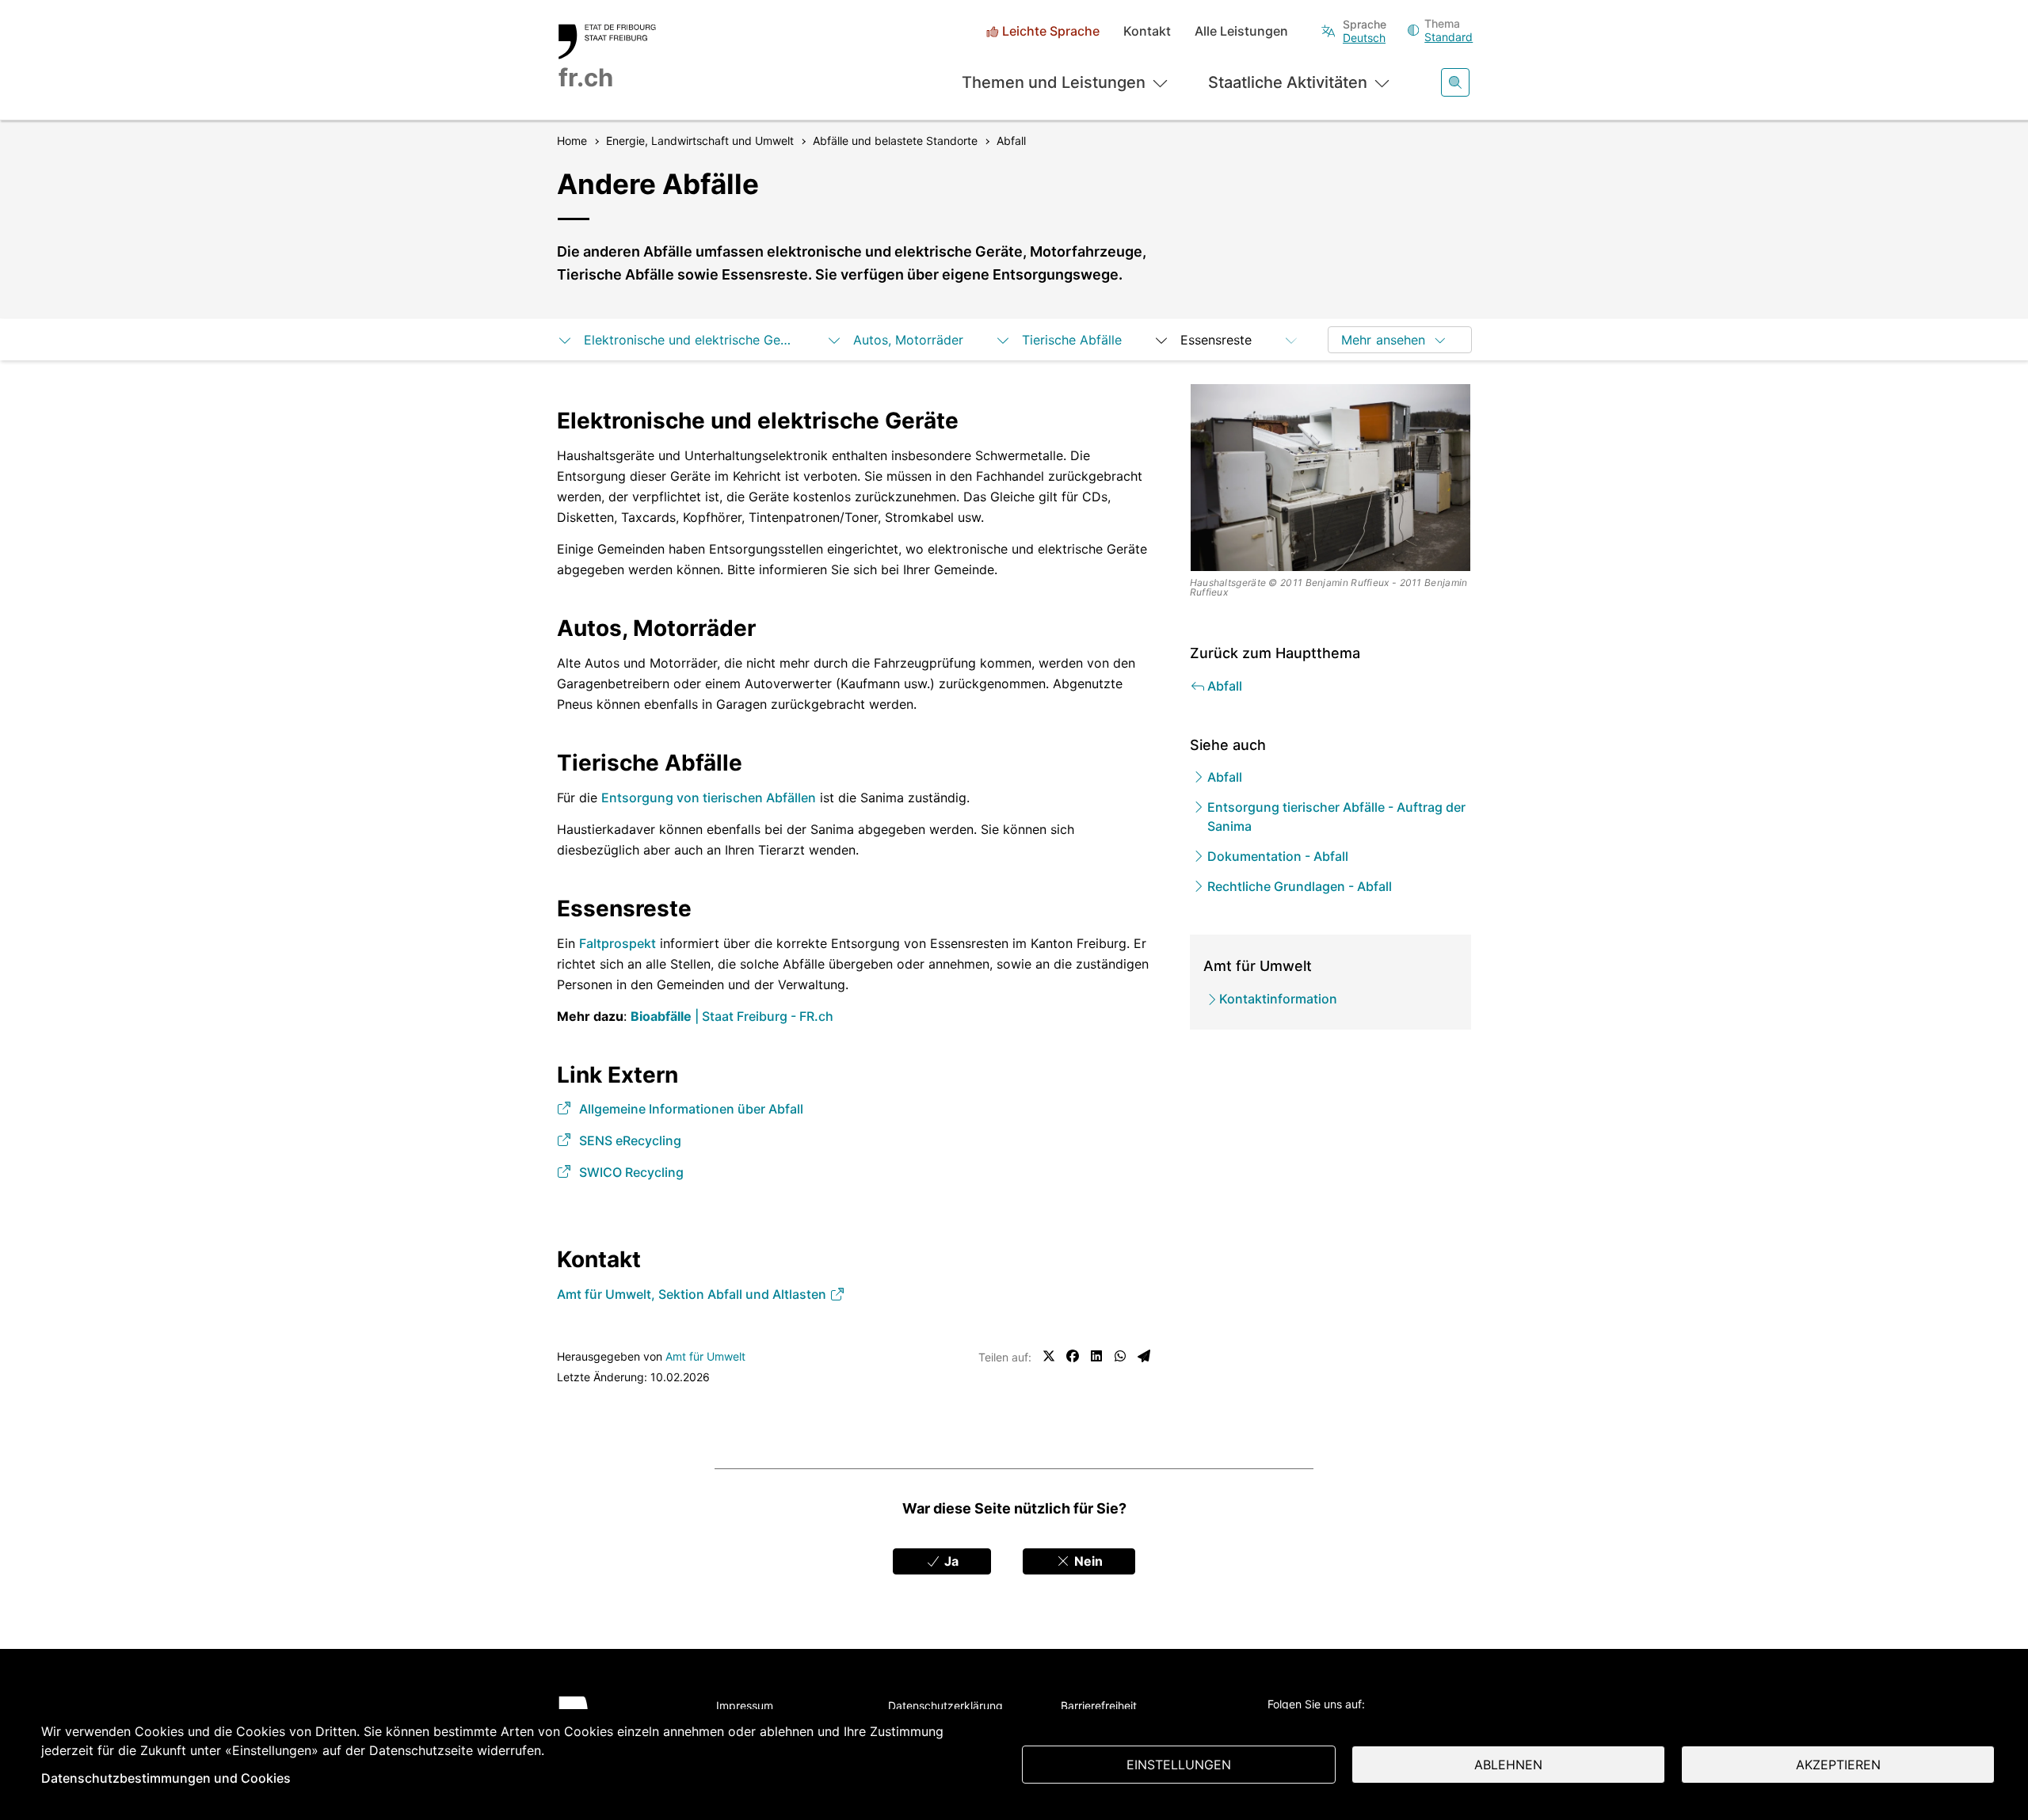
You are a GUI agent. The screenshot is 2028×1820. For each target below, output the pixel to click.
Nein (1087, 1561)
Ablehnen (1508, 1765)
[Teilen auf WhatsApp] (1120, 1356)
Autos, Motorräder (908, 340)
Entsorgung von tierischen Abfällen (709, 798)
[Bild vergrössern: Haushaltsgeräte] (1331, 478)
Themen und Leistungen (1054, 82)
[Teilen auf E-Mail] (1144, 1356)
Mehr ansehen (1383, 340)
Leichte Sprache (1051, 31)
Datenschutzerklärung (945, 1706)
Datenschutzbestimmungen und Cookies (166, 1778)
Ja (950, 1561)
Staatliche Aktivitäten (1288, 82)
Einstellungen (1179, 1765)
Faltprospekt (618, 943)
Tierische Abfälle (1072, 340)
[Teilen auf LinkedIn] (1096, 1356)
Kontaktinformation (1278, 999)
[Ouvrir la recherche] (1455, 82)
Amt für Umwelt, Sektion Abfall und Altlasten (693, 1294)
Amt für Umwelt (705, 1356)
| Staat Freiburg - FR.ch (732, 1016)
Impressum (745, 1706)
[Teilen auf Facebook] (1073, 1356)
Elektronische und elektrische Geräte (689, 340)
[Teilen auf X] (1049, 1356)
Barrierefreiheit (1099, 1706)
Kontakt (1147, 31)
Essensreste (1216, 340)
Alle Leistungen (1241, 31)
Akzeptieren (1838, 1765)
